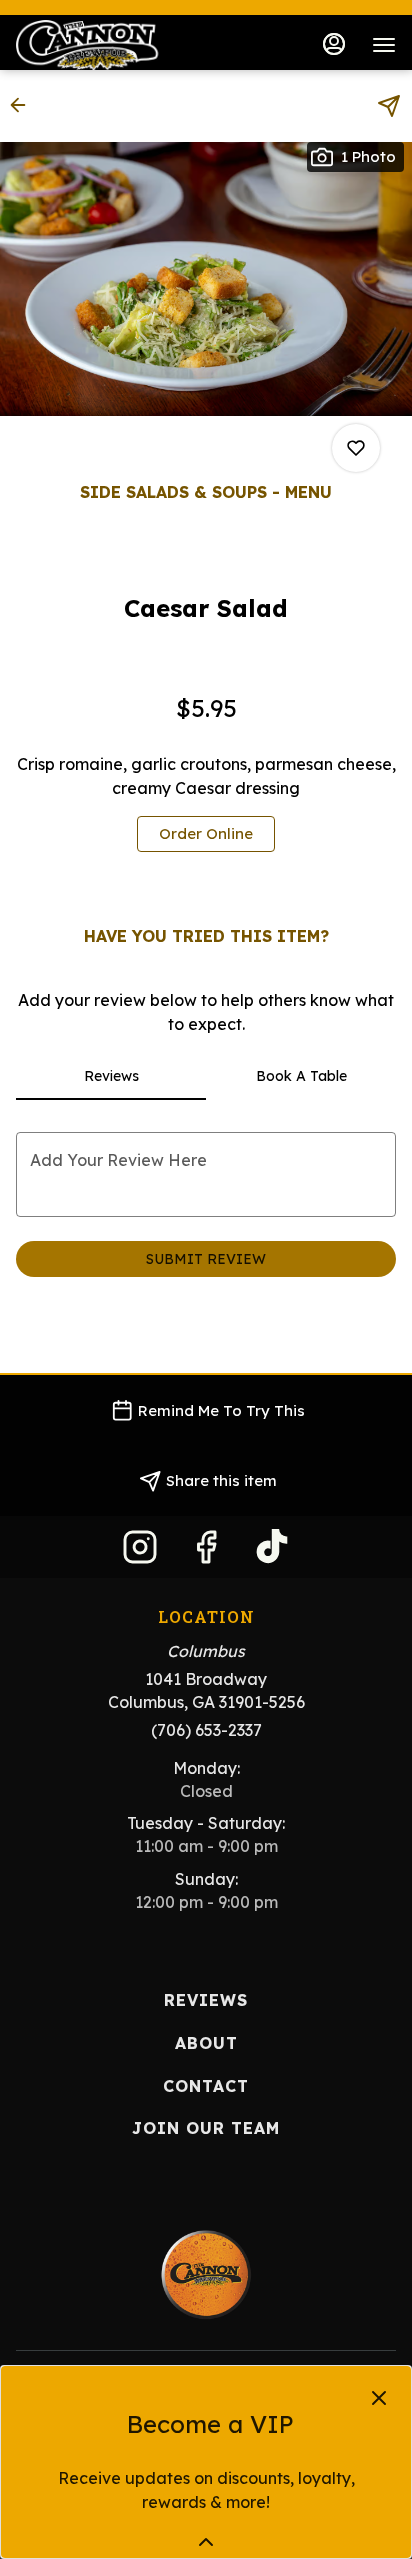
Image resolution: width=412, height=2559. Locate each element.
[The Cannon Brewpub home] (106, 45)
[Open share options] (389, 106)
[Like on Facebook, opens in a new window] (206, 1551)
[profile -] (334, 44)
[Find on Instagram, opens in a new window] (140, 1551)
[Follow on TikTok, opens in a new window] (272, 1551)
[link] (206, 834)
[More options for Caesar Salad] (356, 448)
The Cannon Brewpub (206, 2275)
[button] (24, 105)
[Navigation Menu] (384, 45)
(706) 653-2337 (206, 1730)
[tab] (111, 1076)
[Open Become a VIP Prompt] (206, 2542)
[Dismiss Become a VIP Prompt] (379, 2398)
